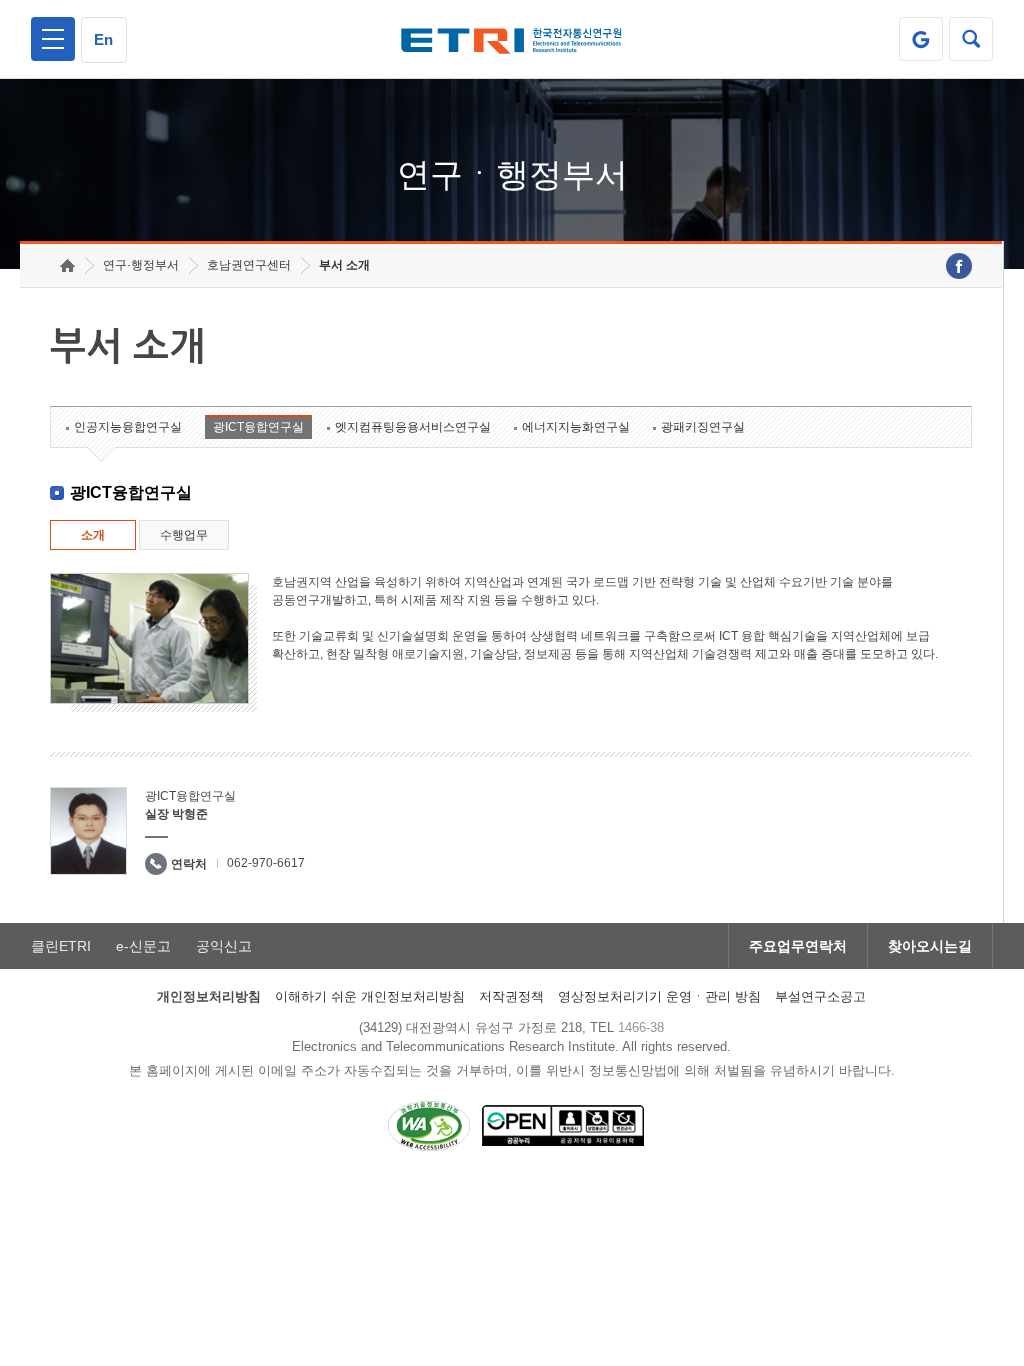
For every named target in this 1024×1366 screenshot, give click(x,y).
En (103, 39)
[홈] (67, 265)
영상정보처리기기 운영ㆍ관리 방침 (659, 996)
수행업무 (184, 535)
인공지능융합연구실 (128, 427)
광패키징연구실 (703, 427)
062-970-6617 (266, 863)
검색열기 (971, 39)
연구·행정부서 (141, 265)
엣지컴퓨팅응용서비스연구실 (413, 427)
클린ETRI (61, 946)
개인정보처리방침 (209, 996)
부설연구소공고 (820, 996)
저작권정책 (511, 996)
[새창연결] (959, 266)
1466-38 (641, 1027)
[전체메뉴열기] (53, 39)
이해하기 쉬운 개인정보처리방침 (370, 996)
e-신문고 (143, 946)
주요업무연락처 (798, 946)
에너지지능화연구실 (576, 427)
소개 (93, 535)
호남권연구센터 (249, 265)
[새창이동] (921, 39)
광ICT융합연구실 (258, 427)
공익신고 (224, 946)
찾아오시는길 (930, 946)
